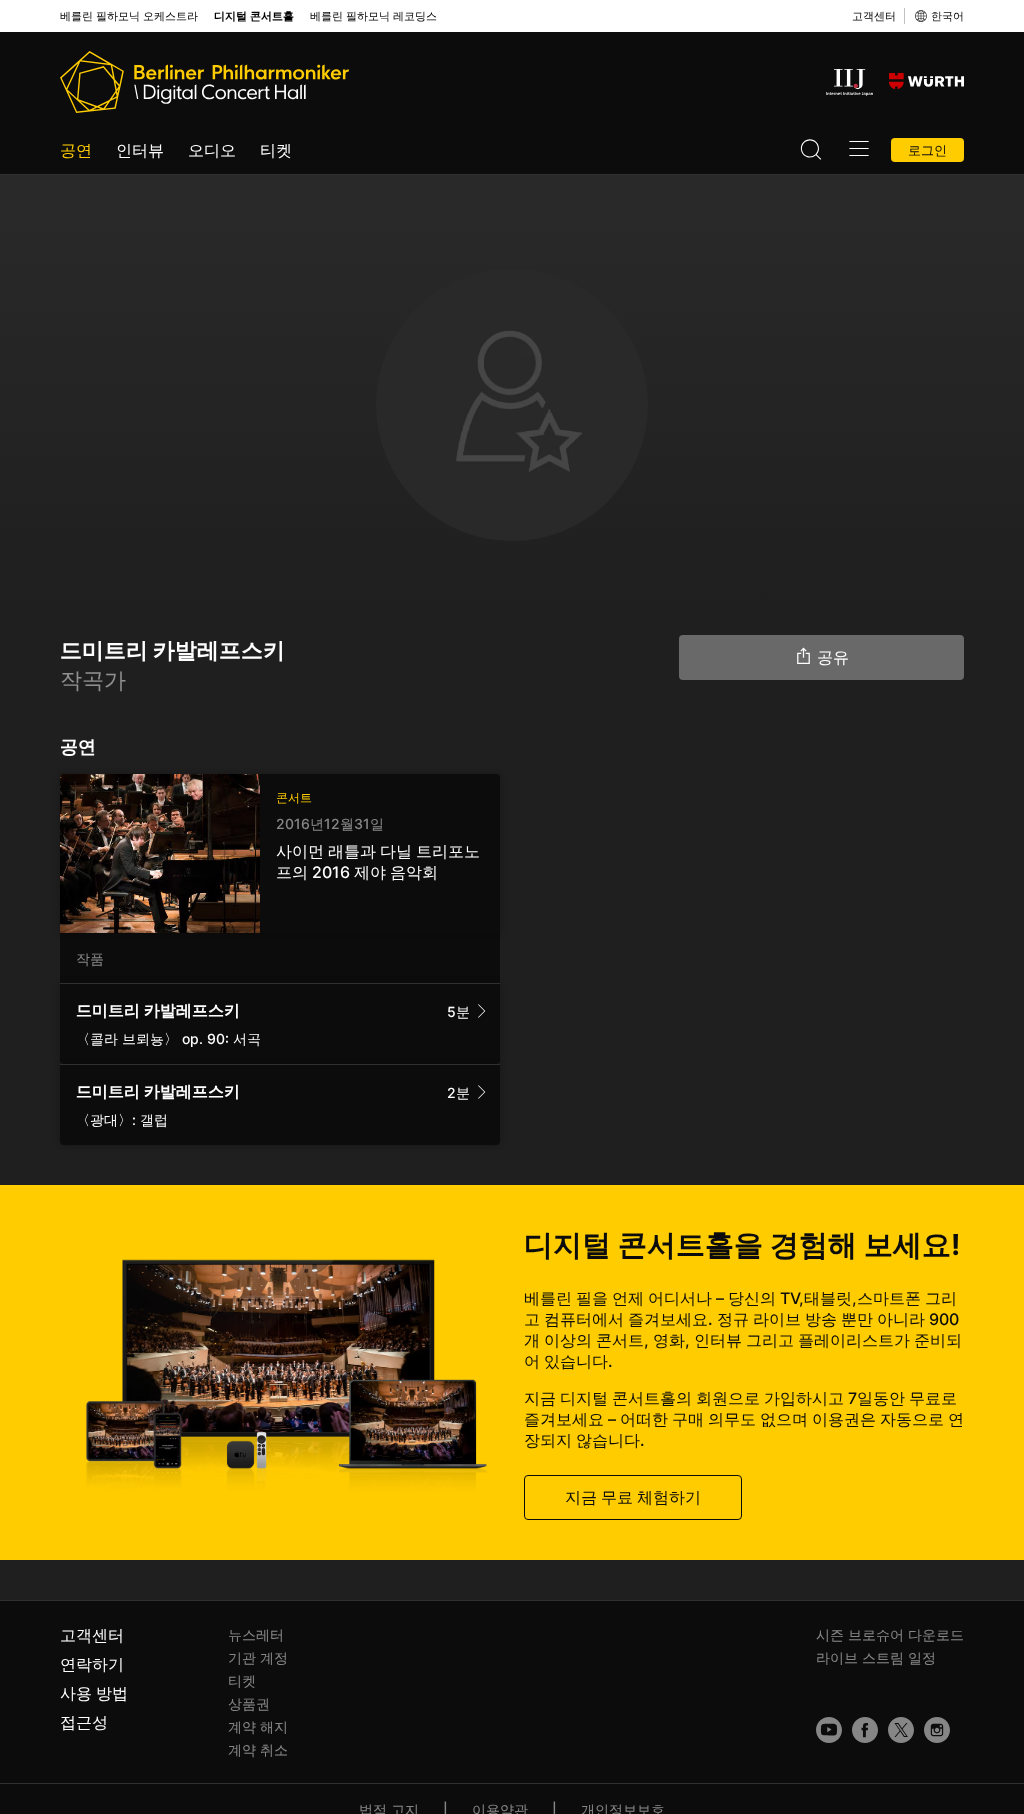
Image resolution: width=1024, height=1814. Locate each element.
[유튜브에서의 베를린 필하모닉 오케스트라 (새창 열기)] (829, 1730)
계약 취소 (258, 1749)
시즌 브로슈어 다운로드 (890, 1634)
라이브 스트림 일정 (876, 1657)
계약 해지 (258, 1726)
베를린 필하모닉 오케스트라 (129, 16)
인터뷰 (140, 150)
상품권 (249, 1703)
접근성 (84, 1722)
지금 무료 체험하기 (633, 1497)
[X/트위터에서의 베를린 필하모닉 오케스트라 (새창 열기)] (901, 1730)
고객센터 (874, 16)
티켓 (276, 150)
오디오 (212, 150)
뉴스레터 (256, 1634)
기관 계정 (258, 1657)
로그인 (927, 150)
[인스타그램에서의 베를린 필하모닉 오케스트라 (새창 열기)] (937, 1730)
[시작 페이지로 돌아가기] (204, 82)
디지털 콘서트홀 (254, 16)
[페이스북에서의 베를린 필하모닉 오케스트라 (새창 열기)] (865, 1730)
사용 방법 (94, 1693)
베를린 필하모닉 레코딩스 (373, 16)
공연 (76, 150)
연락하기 (92, 1664)
